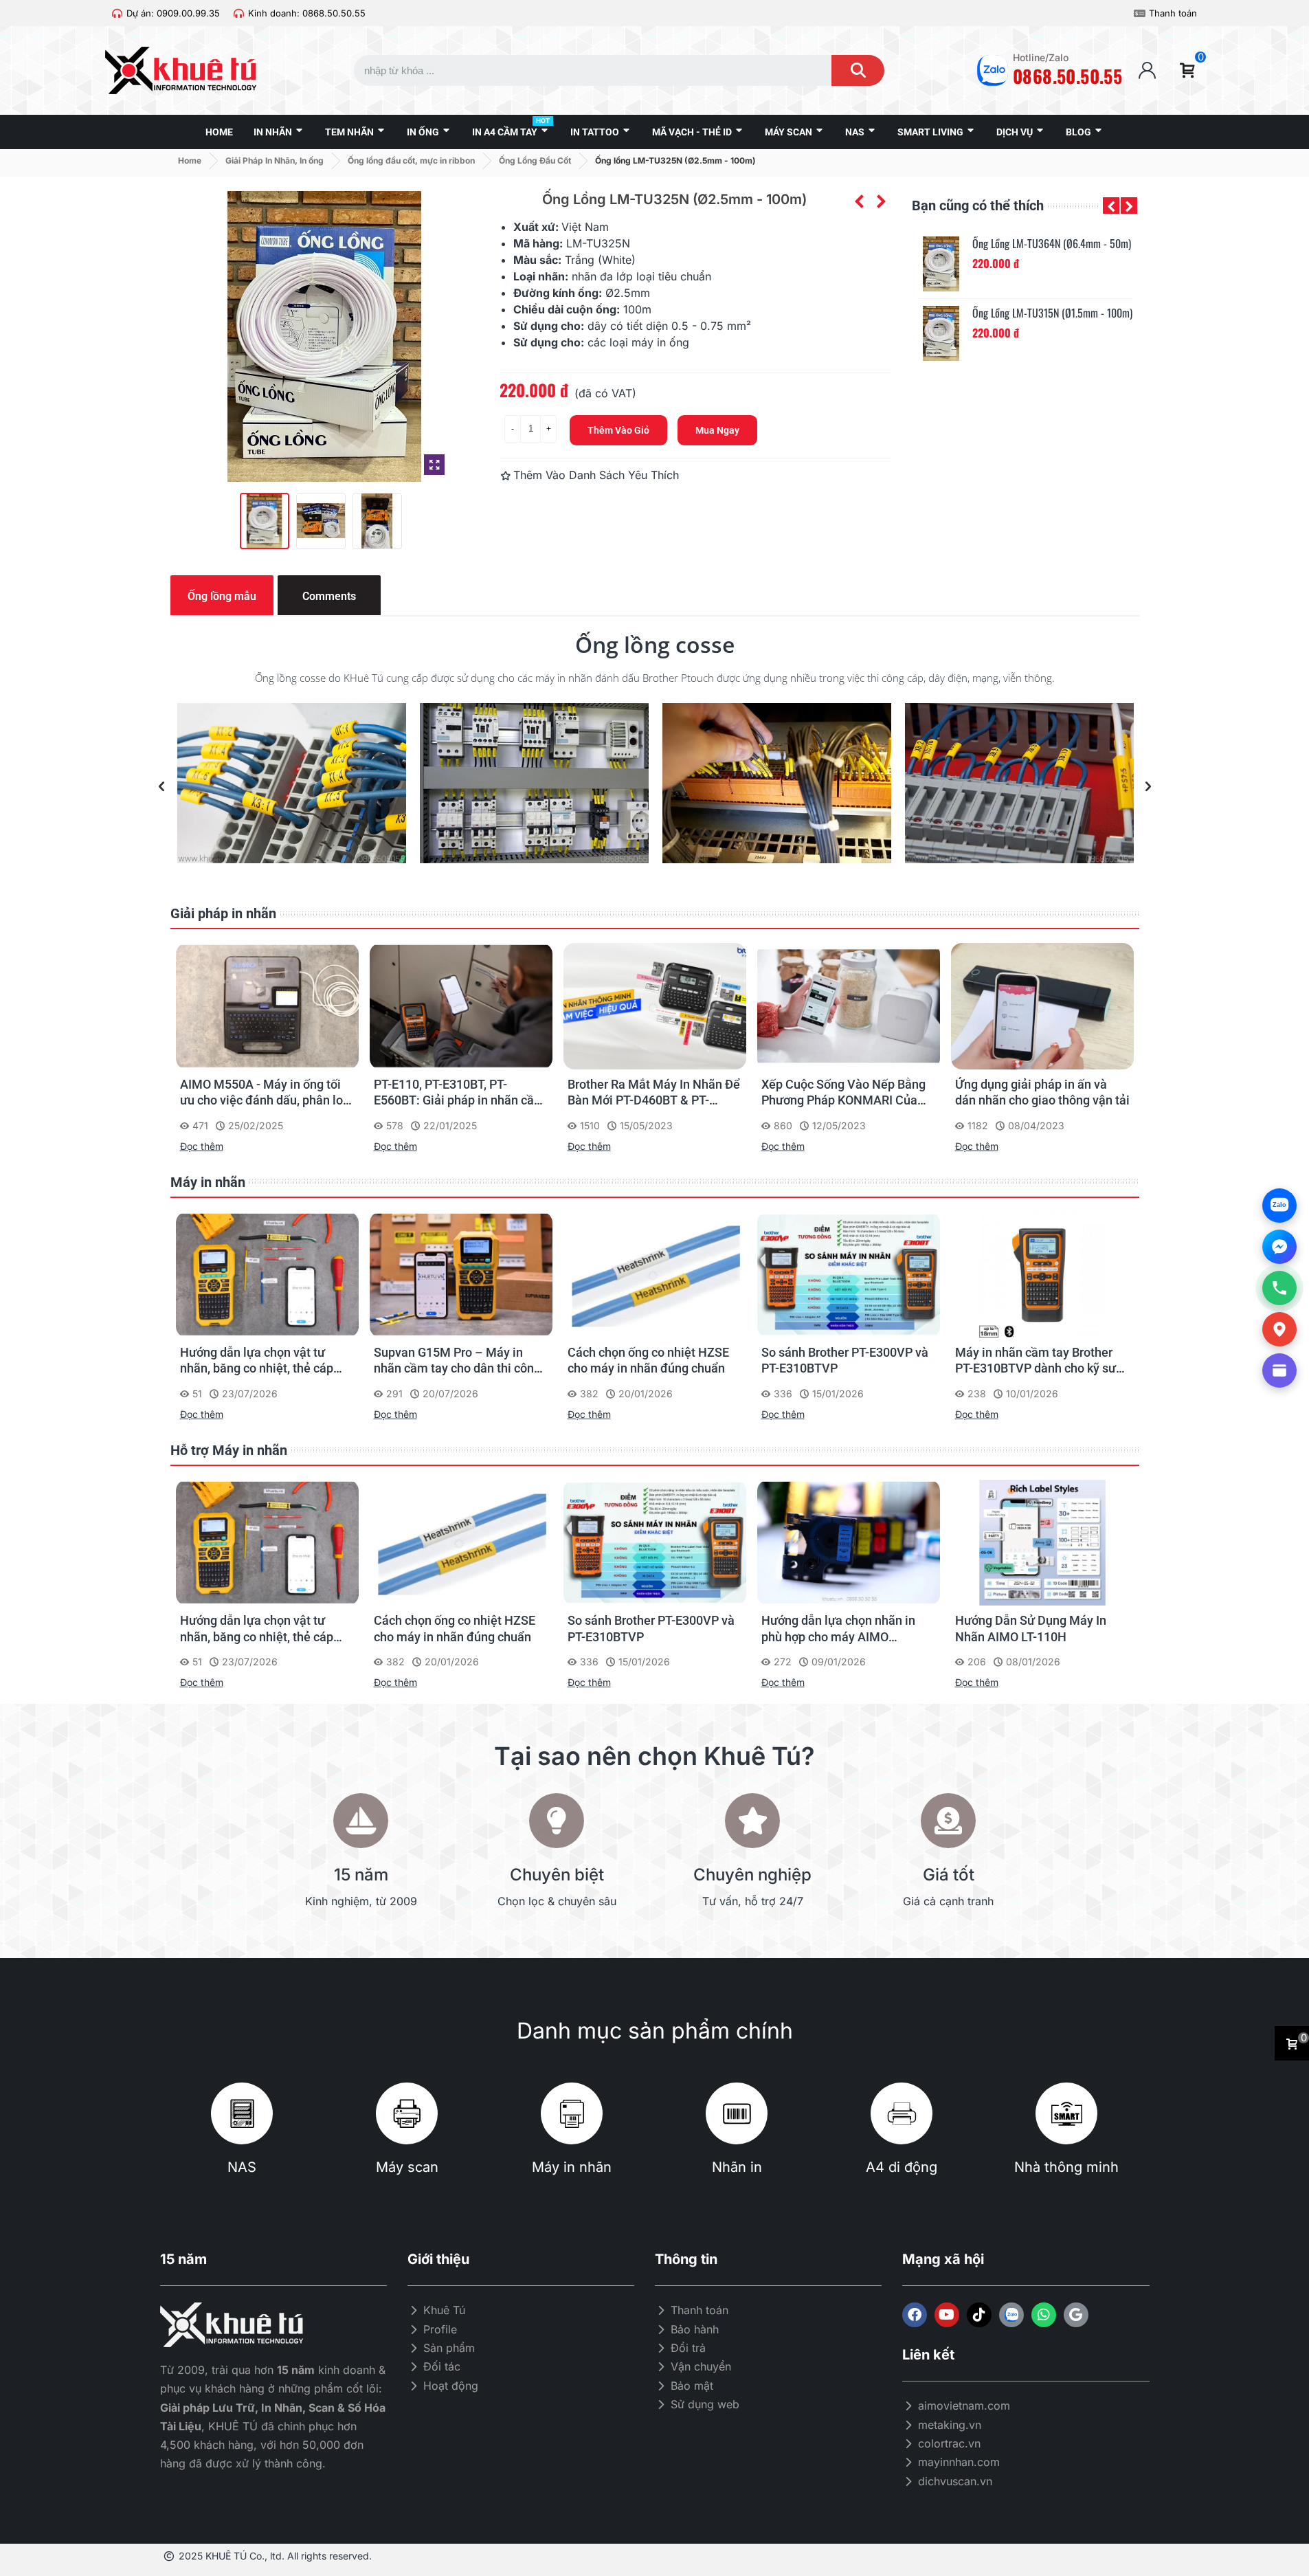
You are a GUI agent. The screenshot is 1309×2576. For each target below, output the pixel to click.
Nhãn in (737, 2167)
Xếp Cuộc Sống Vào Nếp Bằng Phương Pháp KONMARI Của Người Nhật (843, 1093)
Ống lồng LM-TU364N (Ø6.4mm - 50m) (1052, 244)
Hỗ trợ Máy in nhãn (229, 1450)
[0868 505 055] (1279, 1288)
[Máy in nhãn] (572, 2113)
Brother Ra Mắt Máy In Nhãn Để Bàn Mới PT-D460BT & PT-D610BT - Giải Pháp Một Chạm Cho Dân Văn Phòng (654, 1093)
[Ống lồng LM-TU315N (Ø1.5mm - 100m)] (941, 333)
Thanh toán (1173, 13)
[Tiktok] (979, 2315)
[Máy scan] (407, 2113)
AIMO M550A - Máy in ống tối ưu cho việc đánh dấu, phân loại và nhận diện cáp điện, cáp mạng (267, 1093)
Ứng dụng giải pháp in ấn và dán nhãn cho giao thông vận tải (1042, 1092)
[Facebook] (915, 2315)
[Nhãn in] (737, 2113)
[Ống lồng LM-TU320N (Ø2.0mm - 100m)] (881, 201)
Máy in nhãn (208, 1182)
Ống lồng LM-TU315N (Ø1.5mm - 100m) (1052, 313)
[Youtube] (947, 2315)
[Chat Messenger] (1279, 1247)
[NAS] (242, 2113)
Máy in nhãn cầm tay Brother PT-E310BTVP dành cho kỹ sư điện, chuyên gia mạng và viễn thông (1038, 1361)
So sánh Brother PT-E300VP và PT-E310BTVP (845, 1360)
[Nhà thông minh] (1066, 2113)
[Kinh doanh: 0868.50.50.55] (239, 13)
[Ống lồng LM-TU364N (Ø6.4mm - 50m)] (941, 264)
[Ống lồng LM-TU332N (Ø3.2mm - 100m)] (859, 201)
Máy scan (407, 2167)
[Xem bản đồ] (1279, 1329)
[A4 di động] (902, 2113)
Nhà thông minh (1066, 2167)
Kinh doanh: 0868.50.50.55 (307, 13)
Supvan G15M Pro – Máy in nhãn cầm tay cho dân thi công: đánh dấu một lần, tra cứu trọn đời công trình (459, 1361)
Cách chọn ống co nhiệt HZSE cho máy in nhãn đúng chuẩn (648, 1360)
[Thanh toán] (1140, 13)
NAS (242, 2167)
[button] (1111, 206)
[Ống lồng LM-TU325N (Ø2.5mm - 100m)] (434, 465)
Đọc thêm (202, 1146)
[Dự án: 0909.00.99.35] (117, 13)
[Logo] (1011, 2315)
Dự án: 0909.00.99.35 (173, 13)
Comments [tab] (329, 596)
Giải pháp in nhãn (223, 913)
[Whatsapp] (1044, 2315)
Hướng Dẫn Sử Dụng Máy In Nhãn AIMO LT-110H (1031, 1628)
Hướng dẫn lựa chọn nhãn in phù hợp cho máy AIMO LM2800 (838, 1629)
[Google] (1076, 2315)
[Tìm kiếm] (858, 70)
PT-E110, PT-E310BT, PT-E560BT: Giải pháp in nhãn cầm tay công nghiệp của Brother (459, 1093)
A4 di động (902, 2167)
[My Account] (1147, 70)
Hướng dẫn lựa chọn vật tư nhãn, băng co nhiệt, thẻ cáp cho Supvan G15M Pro (257, 1361)
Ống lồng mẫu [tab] (222, 596)
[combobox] (580, 70)
